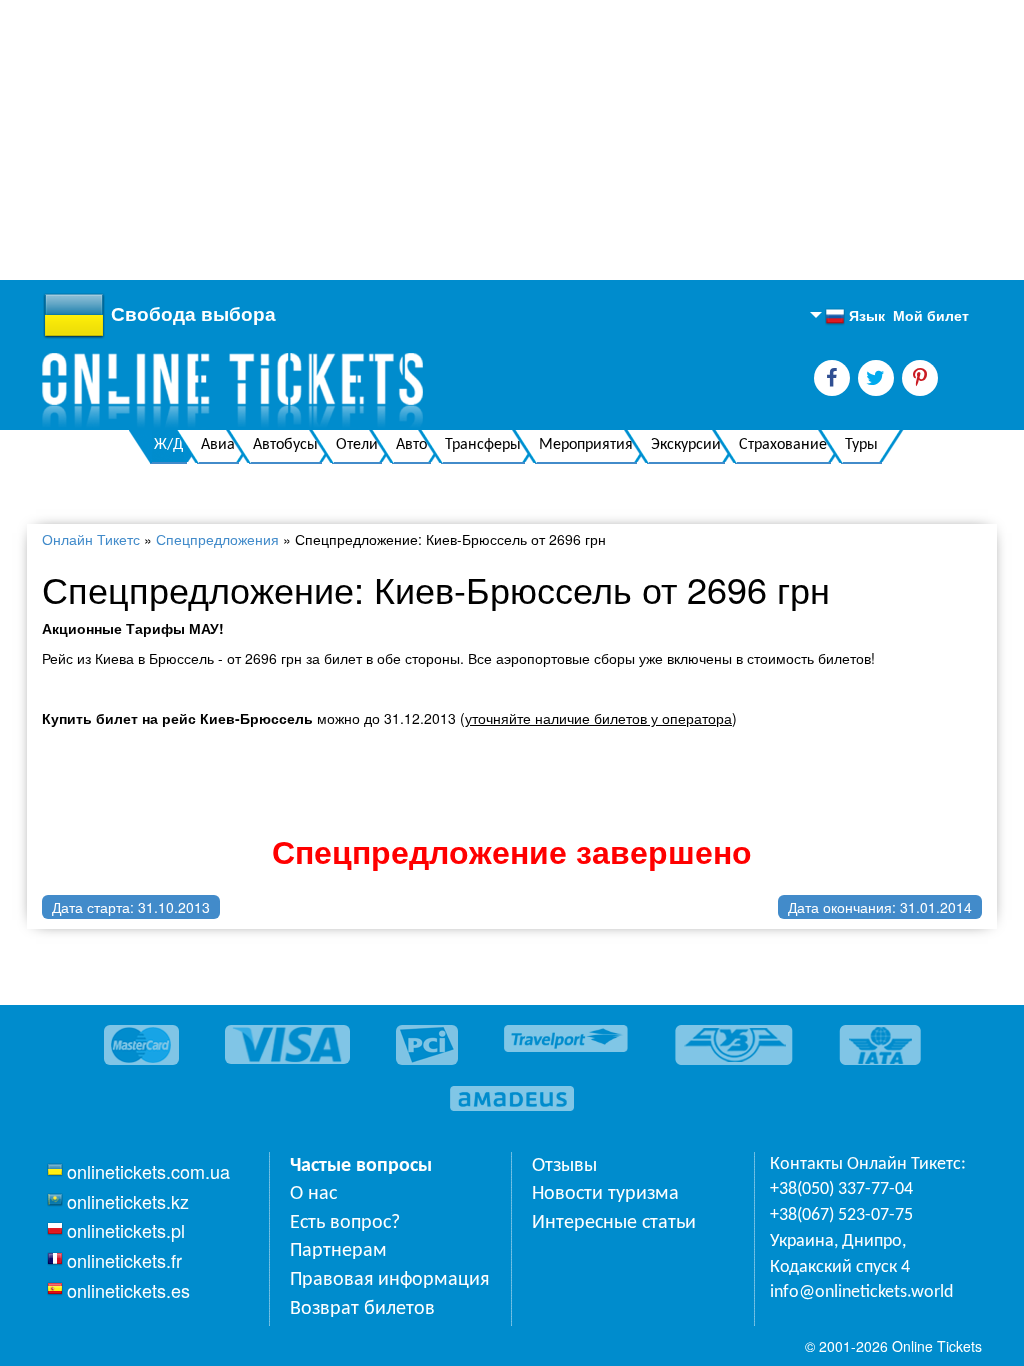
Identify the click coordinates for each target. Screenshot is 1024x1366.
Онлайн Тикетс (91, 539)
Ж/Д (168, 445)
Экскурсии (686, 445)
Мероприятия (586, 445)
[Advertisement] (512, 140)
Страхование (783, 445)
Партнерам (338, 1251)
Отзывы (564, 1166)
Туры (861, 445)
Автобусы (285, 445)
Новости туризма (605, 1194)
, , (840, 1254)
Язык (855, 316)
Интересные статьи (614, 1223)
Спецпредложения (217, 539)
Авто (411, 445)
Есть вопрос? (345, 1223)
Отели (357, 445)
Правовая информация (389, 1280)
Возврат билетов (362, 1309)
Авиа (218, 445)
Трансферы (483, 445)
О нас (313, 1194)
